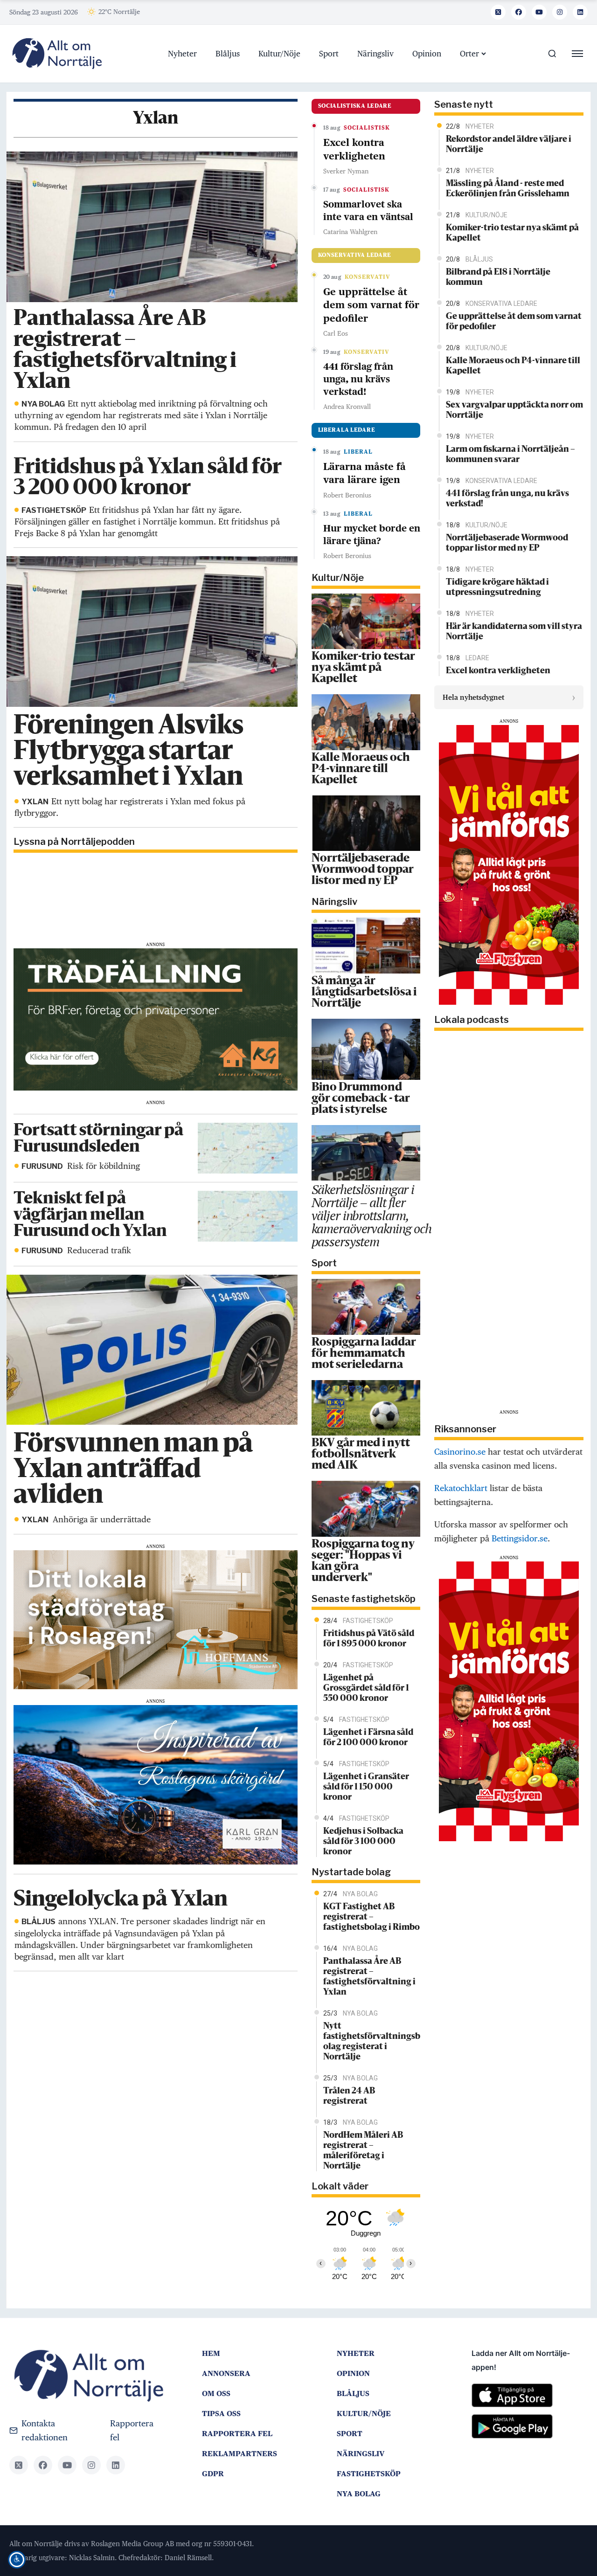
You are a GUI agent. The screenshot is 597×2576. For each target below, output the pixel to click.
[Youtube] (539, 12)
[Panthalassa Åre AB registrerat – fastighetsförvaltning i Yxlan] (151, 226)
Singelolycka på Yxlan (121, 1900)
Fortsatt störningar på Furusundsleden (98, 1139)
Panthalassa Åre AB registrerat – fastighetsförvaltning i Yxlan (125, 351)
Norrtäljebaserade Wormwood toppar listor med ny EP (363, 870)
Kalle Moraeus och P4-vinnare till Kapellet (361, 769)
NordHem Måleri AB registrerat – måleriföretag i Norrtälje (363, 2151)
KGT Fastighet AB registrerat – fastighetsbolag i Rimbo (371, 1917)
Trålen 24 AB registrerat (349, 2096)
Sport (329, 54)
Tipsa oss (221, 2414)
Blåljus (228, 54)
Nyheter (182, 54)
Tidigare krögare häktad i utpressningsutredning (497, 587)
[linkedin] (580, 12)
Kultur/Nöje (279, 54)
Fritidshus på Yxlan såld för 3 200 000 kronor (148, 478)
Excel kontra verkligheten (354, 149)
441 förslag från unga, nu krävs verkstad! (358, 379)
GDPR (213, 2474)
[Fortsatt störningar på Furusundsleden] (247, 1147)
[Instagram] (560, 12)
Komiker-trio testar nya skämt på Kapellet (363, 668)
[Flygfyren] (509, 864)
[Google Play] (530, 2430)
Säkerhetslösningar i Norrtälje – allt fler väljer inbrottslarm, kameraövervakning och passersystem (371, 1215)
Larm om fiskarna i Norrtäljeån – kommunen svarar (510, 455)
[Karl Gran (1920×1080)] (156, 1784)
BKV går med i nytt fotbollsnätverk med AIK (361, 1455)
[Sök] (552, 54)
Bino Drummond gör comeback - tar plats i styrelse (361, 1099)
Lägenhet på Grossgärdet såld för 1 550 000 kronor (366, 1688)
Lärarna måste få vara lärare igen (364, 473)
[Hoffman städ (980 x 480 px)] (156, 1619)
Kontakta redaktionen (45, 2430)
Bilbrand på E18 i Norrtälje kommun (498, 277)
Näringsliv (375, 54)
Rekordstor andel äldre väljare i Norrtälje (509, 145)
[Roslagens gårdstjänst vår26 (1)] (156, 1019)
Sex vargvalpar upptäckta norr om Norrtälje (514, 410)
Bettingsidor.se (520, 1538)
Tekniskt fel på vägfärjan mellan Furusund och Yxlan (90, 1215)
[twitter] (498, 12)
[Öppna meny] (577, 54)
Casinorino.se (460, 1452)
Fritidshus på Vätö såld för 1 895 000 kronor (369, 1639)
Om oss (216, 2393)
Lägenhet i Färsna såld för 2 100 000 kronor (368, 1738)
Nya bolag (359, 2494)
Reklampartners (239, 2454)
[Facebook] (519, 12)
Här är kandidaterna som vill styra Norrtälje (514, 632)
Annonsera (226, 2373)
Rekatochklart (461, 1488)
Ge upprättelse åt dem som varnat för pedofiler (371, 305)
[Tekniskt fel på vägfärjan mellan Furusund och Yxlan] (247, 1215)
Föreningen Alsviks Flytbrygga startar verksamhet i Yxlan (128, 752)
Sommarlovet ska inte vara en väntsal (368, 211)
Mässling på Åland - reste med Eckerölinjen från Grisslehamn (508, 189)
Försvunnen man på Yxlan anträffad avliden (133, 1470)
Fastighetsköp (369, 2474)
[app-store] (530, 2399)
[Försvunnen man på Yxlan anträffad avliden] (151, 1349)
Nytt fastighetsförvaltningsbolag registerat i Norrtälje (372, 2042)
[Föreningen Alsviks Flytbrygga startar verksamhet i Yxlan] (151, 631)
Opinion (427, 54)
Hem (211, 2353)
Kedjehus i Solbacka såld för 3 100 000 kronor (363, 1842)
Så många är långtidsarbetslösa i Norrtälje (364, 993)
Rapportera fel (132, 2430)
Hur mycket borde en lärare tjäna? (372, 535)
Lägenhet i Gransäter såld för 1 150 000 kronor (366, 1787)
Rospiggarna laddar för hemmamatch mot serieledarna (364, 1354)
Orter (469, 54)
